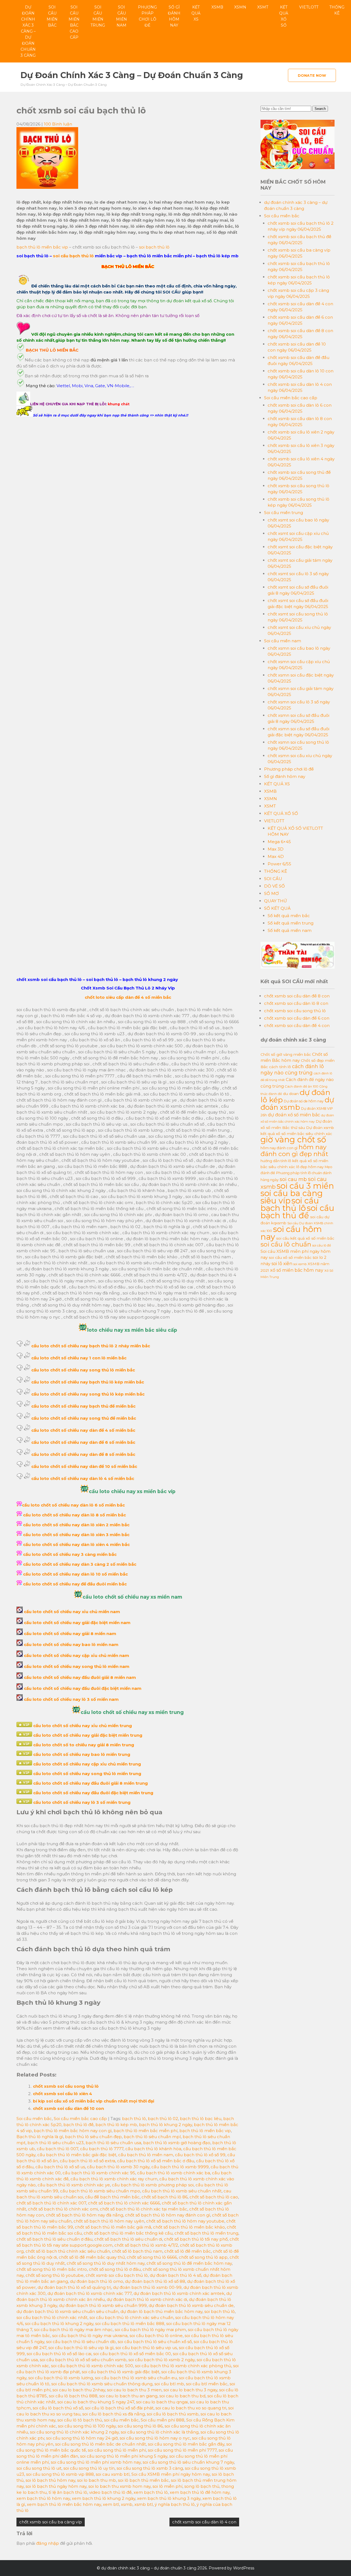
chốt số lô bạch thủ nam (137, 2251)
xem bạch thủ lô (151, 2492)
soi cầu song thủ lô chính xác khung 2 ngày (74, 2432)
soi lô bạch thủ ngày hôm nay (56, 2486)
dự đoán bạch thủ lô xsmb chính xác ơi (147, 2299)
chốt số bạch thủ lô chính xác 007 (51, 2203)
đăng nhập (48, 2543)
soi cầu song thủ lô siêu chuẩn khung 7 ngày (188, 2462)
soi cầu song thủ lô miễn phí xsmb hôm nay (96, 2462)
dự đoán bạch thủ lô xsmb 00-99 (147, 2287)
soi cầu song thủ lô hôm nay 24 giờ (82, 2438)
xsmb (127, 2504)
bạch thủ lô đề (78, 2125)
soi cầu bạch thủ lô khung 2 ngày (59, 2323)
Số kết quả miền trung (291, 923)
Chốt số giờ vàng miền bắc (286, 1054)
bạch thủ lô (134, 2119)
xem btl (111, 2504)
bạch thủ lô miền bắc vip (42, 247)
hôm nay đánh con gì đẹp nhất (294, 1150)
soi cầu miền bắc (121, 2420)
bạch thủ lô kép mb (116, 2125)
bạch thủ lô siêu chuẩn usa (113, 2143)
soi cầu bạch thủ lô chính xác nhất (52, 2317)
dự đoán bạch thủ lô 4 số (175, 2275)
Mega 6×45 (279, 842)
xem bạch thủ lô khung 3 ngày (169, 2498)
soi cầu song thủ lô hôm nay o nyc (155, 2438)
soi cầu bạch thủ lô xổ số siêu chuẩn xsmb (83, 2360)
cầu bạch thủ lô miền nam (146, 2155)
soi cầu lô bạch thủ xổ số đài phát (119, 2408)
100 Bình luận (58, 124)
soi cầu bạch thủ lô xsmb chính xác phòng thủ (183, 2366)
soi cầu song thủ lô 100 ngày (87, 2426)
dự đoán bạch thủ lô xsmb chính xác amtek (179, 2293)
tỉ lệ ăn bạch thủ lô (68, 2492)
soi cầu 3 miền (305, 1186)
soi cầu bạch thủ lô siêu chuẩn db (81, 2342)
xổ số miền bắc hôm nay (297, 1270)
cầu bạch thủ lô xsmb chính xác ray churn (114, 2179)
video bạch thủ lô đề (110, 2492)
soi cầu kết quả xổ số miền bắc (305, 1238)
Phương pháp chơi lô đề (147, 16)
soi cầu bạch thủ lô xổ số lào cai (59, 2354)
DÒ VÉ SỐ (274, 886)
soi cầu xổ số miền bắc (290, 1257)
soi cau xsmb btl (113, 2474)
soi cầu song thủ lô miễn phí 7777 (182, 2450)
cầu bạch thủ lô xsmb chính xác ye (74, 2185)
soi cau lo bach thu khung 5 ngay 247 (96, 2402)
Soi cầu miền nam (121, 16)
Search (320, 109)
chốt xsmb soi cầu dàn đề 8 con (297, 996)
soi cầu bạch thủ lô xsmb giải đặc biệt (121, 2372)
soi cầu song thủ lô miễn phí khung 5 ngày (124, 2456)
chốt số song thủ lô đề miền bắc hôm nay (189, 2263)
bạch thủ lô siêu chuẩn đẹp (93, 2137)
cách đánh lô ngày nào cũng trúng (292, 1069)
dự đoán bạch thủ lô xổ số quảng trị (74, 2287)
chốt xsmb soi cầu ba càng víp (51, 2522)
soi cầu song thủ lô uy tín (89, 2468)
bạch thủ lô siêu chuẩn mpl (152, 2137)
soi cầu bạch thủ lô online (156, 2336)
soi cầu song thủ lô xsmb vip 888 (60, 2474)
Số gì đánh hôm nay (174, 16)
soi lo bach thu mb (97, 2480)
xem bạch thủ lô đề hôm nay (200, 2492)
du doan (291, 1094)
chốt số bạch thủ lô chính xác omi (63, 2209)
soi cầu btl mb (169, 2384)
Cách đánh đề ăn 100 (302, 1086)
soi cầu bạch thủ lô (73, 256)
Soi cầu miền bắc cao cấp (74, 22)
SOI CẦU (273, 879)
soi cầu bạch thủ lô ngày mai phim (150, 2330)
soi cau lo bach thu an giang (128, 2396)
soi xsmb (300, 1264)
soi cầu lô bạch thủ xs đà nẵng (114, 2414)
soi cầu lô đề (322, 1245)
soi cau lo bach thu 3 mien (134, 2390)
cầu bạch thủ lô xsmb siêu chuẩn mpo (100, 2191)
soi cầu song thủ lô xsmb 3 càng (150, 2468)
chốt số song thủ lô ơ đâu (115, 2269)
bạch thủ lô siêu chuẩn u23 (56, 2143)
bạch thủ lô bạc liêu (201, 2119)
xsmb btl (144, 2504)
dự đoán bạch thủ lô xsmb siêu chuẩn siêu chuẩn (67, 2311)
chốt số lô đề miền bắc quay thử (92, 2257)
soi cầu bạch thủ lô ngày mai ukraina (90, 2336)
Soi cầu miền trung (98, 16)
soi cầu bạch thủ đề (297, 1212)
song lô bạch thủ (202, 2486)
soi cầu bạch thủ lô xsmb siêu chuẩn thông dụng (102, 2384)
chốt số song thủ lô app (203, 2257)
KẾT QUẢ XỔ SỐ (284, 16)
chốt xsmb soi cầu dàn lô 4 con (204, 2522)
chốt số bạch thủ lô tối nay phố (196, 2239)
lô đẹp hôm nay (310, 1167)
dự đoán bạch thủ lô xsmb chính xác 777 (90, 2293)
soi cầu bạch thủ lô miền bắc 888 (130, 2323)
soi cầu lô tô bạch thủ (80, 2420)
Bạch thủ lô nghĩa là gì (40, 2137)
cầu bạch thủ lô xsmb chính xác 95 (99, 2173)
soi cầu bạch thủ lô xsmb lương (61, 2378)
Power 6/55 (279, 864)
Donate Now (312, 75)
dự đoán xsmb (297, 1103)
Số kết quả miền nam (290, 930)
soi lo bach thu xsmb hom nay (119, 2486)
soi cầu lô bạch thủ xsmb (173, 2414)
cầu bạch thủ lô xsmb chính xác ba (174, 2173)
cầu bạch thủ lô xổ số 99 (200, 2155)
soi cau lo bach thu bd (182, 2396)
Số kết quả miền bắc (289, 916)
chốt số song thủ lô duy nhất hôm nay (106, 2263)
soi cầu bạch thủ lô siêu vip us (146, 2348)
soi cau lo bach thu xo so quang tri (191, 2408)
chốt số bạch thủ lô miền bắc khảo (189, 2227)
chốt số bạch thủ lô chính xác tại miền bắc (144, 2209)
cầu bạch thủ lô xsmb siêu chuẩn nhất (182, 2191)
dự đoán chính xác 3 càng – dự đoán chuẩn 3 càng (28, 31)
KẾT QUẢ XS (196, 13)
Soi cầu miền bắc (52, 16)
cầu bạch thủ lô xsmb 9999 (180, 2167)
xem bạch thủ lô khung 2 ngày (104, 2498)
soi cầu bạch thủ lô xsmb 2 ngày (162, 2360)
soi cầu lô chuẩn (286, 1244)
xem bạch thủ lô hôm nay (43, 2498)
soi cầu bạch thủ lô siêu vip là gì (81, 2348)
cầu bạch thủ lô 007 (57, 2149)
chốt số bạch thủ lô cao (214, 2197)
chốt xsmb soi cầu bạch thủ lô (117, 2275)
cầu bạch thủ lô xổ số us (60, 2167)
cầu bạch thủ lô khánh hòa (153, 2149)
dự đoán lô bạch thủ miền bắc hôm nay (161, 2311)
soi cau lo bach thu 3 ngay (190, 2390)
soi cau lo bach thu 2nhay (79, 2390)
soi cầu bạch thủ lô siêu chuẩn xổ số (155, 2342)
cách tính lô (280, 1067)
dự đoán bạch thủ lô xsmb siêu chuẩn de (191, 2305)
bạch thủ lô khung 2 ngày (165, 2125)
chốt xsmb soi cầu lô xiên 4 (63, 2094)
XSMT (263, 7)
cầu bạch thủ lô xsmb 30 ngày (118, 2167)
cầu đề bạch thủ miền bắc (112, 2197)
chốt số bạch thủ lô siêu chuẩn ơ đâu (54, 2239)
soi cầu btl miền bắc (207, 2384)
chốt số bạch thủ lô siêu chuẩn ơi (128, 2239)
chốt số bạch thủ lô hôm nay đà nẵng (84, 2215)
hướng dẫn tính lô (276, 1161)
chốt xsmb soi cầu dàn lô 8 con (296, 1003)
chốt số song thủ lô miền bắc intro (52, 2269)
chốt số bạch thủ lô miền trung (206, 2233)
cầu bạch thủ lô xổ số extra (87, 2161)
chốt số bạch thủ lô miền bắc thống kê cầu (128, 2233)
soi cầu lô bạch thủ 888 (73, 2396)
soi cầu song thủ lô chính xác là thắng (160, 2432)
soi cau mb (293, 1179)
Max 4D (276, 856)
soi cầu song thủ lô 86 (140, 2426)
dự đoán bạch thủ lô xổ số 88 (155, 2281)
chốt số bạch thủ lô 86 (165, 2197)
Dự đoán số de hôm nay (304, 1101)
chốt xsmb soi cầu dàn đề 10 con (68, 2108)
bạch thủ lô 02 (163, 2119)
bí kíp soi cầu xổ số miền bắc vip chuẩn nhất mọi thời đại (94, 2101)
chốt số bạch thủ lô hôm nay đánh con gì (168, 2215)
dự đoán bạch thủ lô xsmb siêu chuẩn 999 (103, 2305)
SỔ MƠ (271, 893)
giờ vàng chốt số (293, 1139)
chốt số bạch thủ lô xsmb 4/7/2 (146, 2245)
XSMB (217, 7)
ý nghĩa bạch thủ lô (175, 2504)
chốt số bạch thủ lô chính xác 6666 (124, 2203)
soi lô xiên (282, 1263)
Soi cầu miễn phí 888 (162, 2420)
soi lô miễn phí (167, 2486)
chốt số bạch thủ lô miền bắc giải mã (113, 2227)
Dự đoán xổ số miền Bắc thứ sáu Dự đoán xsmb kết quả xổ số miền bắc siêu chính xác (297, 1127)
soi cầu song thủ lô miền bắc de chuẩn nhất (101, 2444)
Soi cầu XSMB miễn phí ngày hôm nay (171, 2474)
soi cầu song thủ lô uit (39, 2468)
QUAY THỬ (275, 901)
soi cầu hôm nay (291, 1233)
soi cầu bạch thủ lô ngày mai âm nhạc (73, 2330)
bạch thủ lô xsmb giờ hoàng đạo (177, 2143)
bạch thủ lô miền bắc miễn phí (145, 2131)
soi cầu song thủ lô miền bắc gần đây (186, 2444)
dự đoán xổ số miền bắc (294, 1115)
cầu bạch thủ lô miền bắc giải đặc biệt (77, 2155)
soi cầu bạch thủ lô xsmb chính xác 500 (92, 2366)
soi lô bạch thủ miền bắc (143, 2480)
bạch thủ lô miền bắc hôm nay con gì (73, 2131)
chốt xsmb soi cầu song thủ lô (66, 2086)
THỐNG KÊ (337, 10)
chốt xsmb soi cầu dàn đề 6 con (297, 1018)
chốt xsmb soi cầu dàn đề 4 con (297, 1025)
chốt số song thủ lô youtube (55, 2275)
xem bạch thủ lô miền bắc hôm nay (64, 2504)
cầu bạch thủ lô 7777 (102, 2149)
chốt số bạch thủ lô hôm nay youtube (185, 2221)
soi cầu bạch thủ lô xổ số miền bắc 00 (132, 2354)
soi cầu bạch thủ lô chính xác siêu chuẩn (131, 2317)
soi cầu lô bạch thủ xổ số (58, 2408)
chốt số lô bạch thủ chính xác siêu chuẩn (68, 2251)
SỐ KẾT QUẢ (277, 908)
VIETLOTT (309, 7)
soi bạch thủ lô (154, 247)
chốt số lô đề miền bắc (188, 2251)
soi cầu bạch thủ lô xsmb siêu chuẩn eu (136, 2378)
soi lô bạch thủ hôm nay (50, 2480)
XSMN (240, 7)
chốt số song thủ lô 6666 (152, 2257)
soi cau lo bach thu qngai (162, 2402)
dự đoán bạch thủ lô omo (97, 2281)
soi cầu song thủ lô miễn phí (117, 2450)
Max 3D (276, 849)
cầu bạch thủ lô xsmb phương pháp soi (153, 2185)
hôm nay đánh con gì (279, 1148)
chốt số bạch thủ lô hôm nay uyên (109, 2221)
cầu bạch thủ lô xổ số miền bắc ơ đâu (156, 2161)
